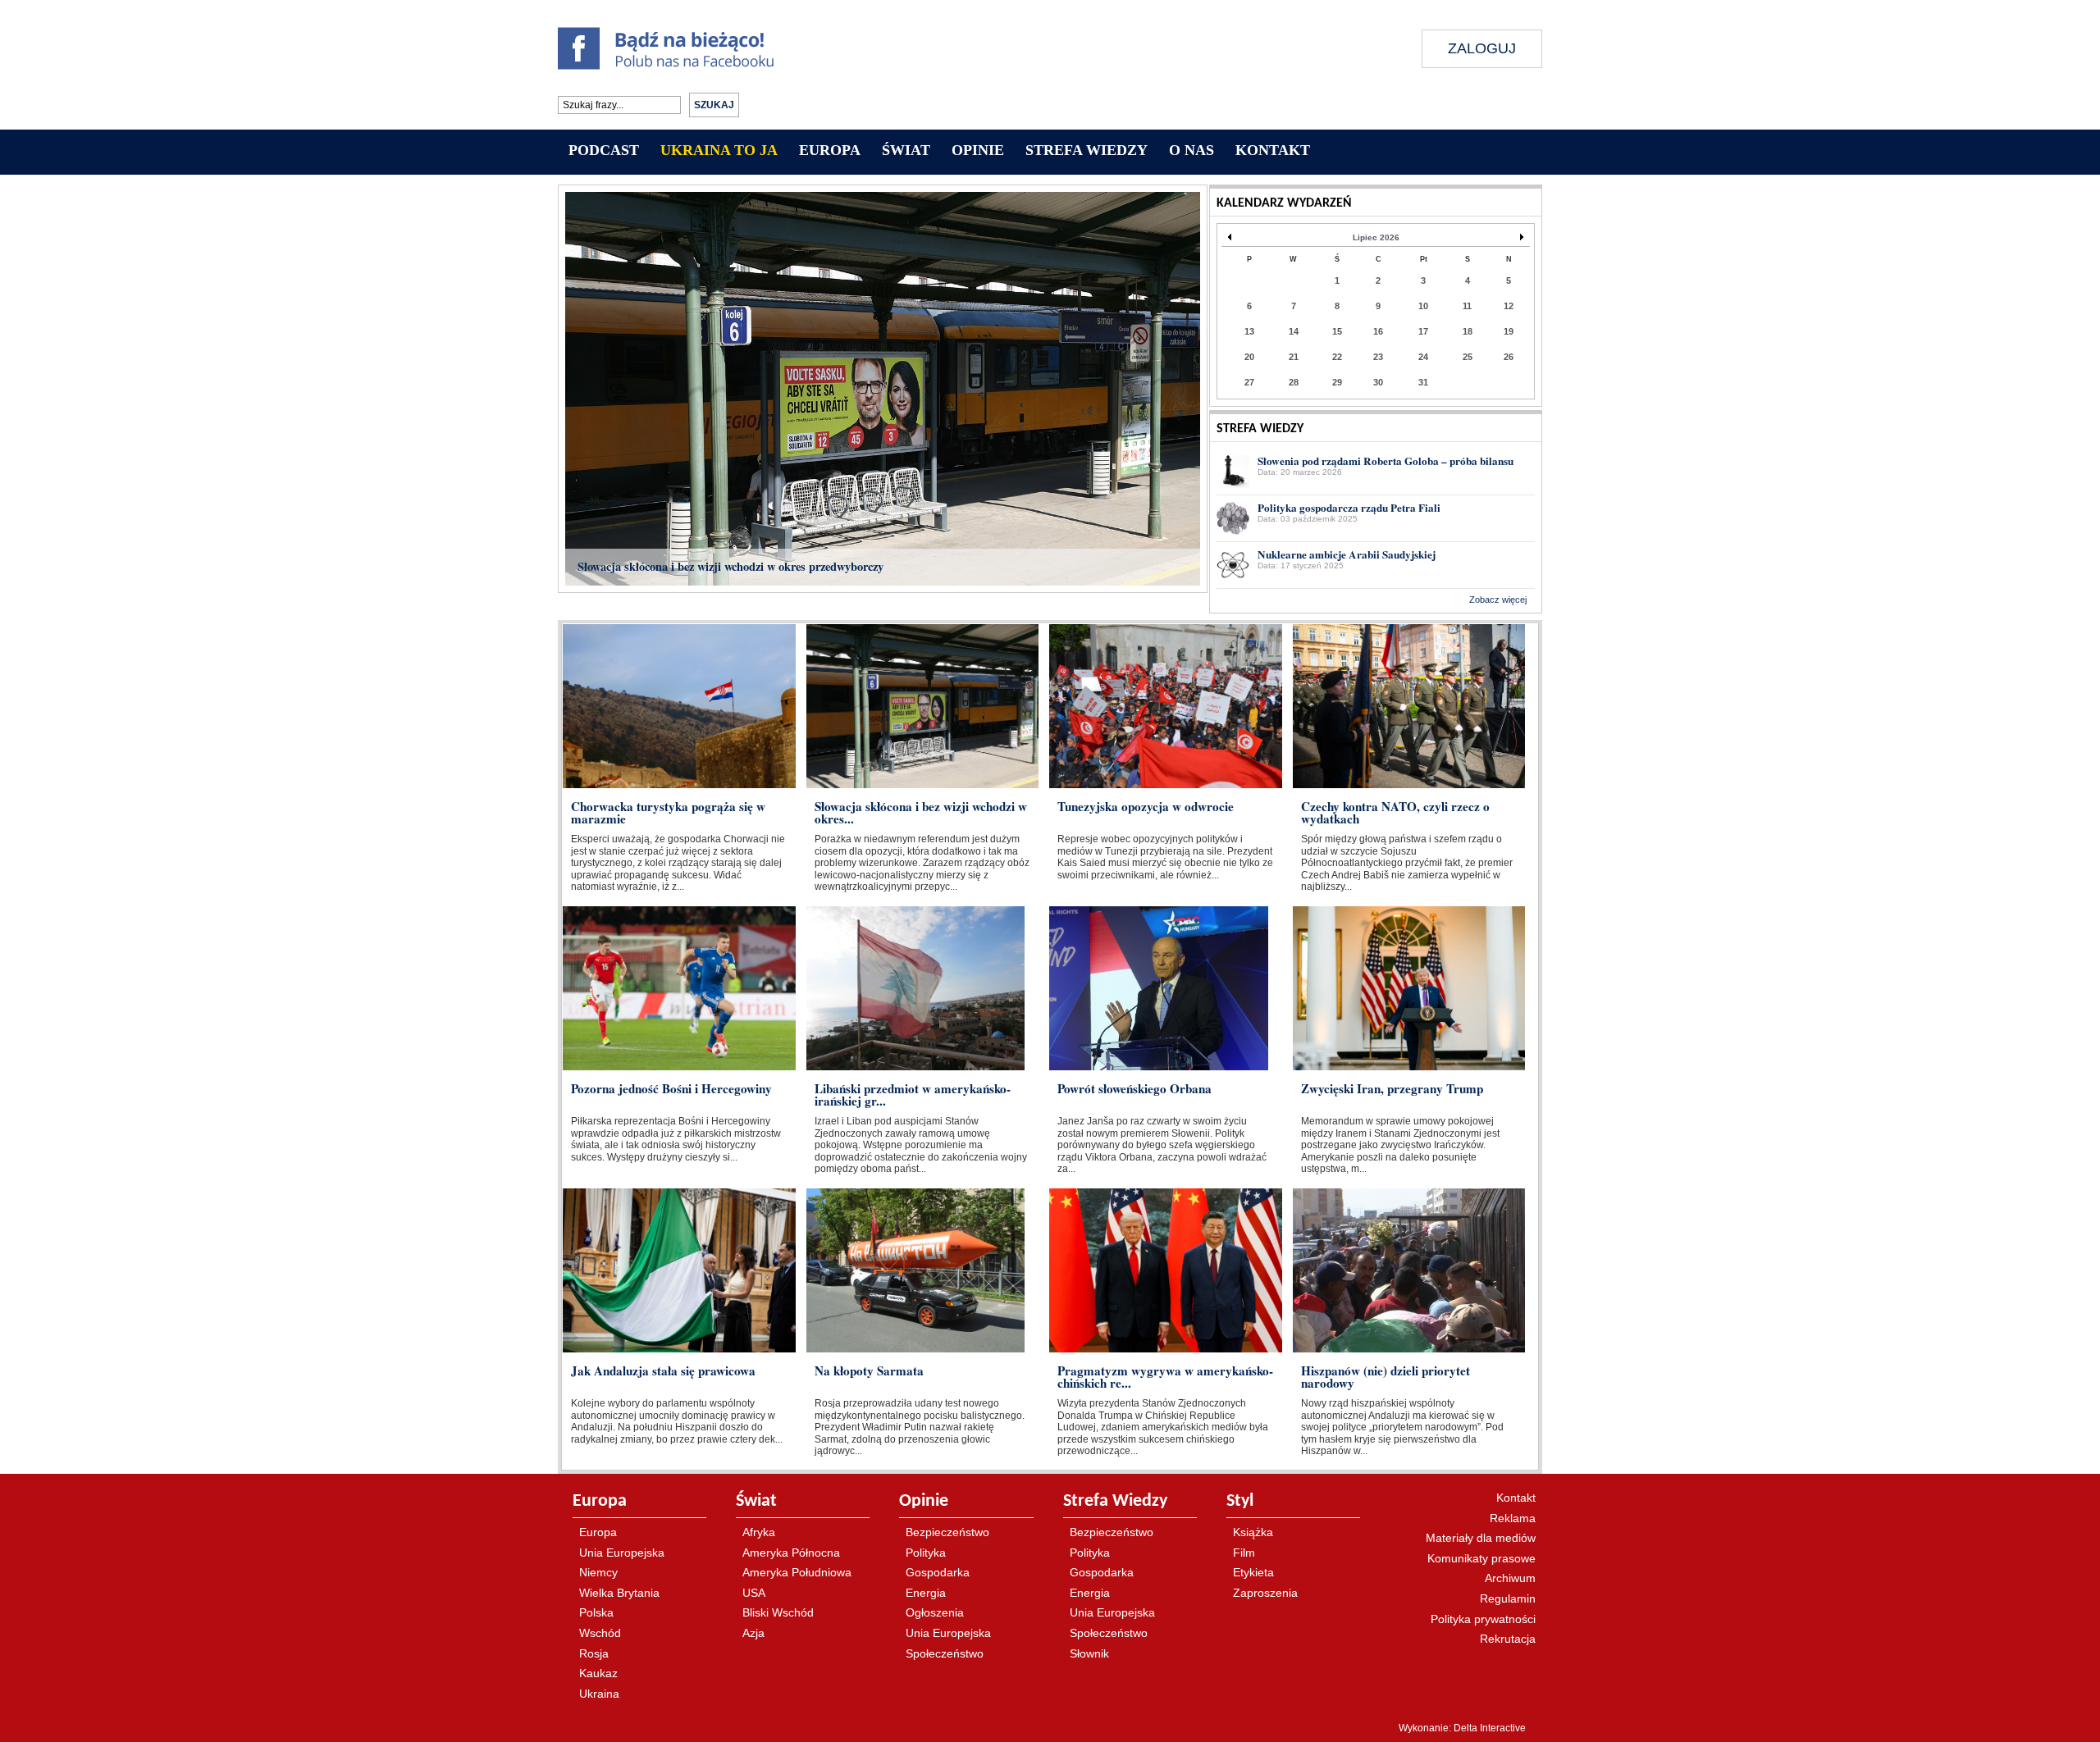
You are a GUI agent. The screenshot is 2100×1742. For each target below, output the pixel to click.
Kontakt (1516, 1498)
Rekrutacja (1508, 1639)
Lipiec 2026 (1376, 237)
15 (1337, 331)
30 (1378, 382)
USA (754, 1593)
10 (1423, 306)
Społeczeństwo (945, 1653)
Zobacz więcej (1498, 600)
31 (1423, 382)
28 (1294, 382)
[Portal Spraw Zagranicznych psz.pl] (1091, 67)
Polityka (926, 1553)
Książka (1253, 1532)
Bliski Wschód (778, 1612)
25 (1468, 357)
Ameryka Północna (791, 1553)
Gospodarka (938, 1572)
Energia (926, 1593)
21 (1294, 357)
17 (1423, 331)
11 (1467, 306)
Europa (598, 1532)
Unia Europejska (622, 1553)
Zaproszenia (1265, 1593)
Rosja (594, 1653)
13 (1249, 331)
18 (1468, 331)
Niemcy (598, 1572)
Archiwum (1510, 1578)
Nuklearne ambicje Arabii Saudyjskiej (1347, 554)
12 (1509, 306)
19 (1509, 331)
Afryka (759, 1532)
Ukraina (599, 1694)
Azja (753, 1633)
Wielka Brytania (619, 1593)
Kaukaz (598, 1673)
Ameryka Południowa (797, 1572)
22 (1337, 357)
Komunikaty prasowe (1481, 1558)
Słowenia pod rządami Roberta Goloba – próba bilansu (1386, 461)
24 (1423, 357)
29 (1337, 382)
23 (1378, 357)
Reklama (1513, 1518)
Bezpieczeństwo (947, 1532)
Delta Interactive (1490, 1728)
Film (1244, 1553)
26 (1509, 357)
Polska (596, 1612)
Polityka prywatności (1483, 1619)
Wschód (600, 1633)
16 (1378, 331)
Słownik (1089, 1653)
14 (1294, 331)
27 (1249, 382)
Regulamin (1508, 1598)
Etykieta (1253, 1572)
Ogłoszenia (935, 1612)
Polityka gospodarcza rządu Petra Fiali (1349, 508)
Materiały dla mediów (1481, 1538)
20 (1249, 357)
